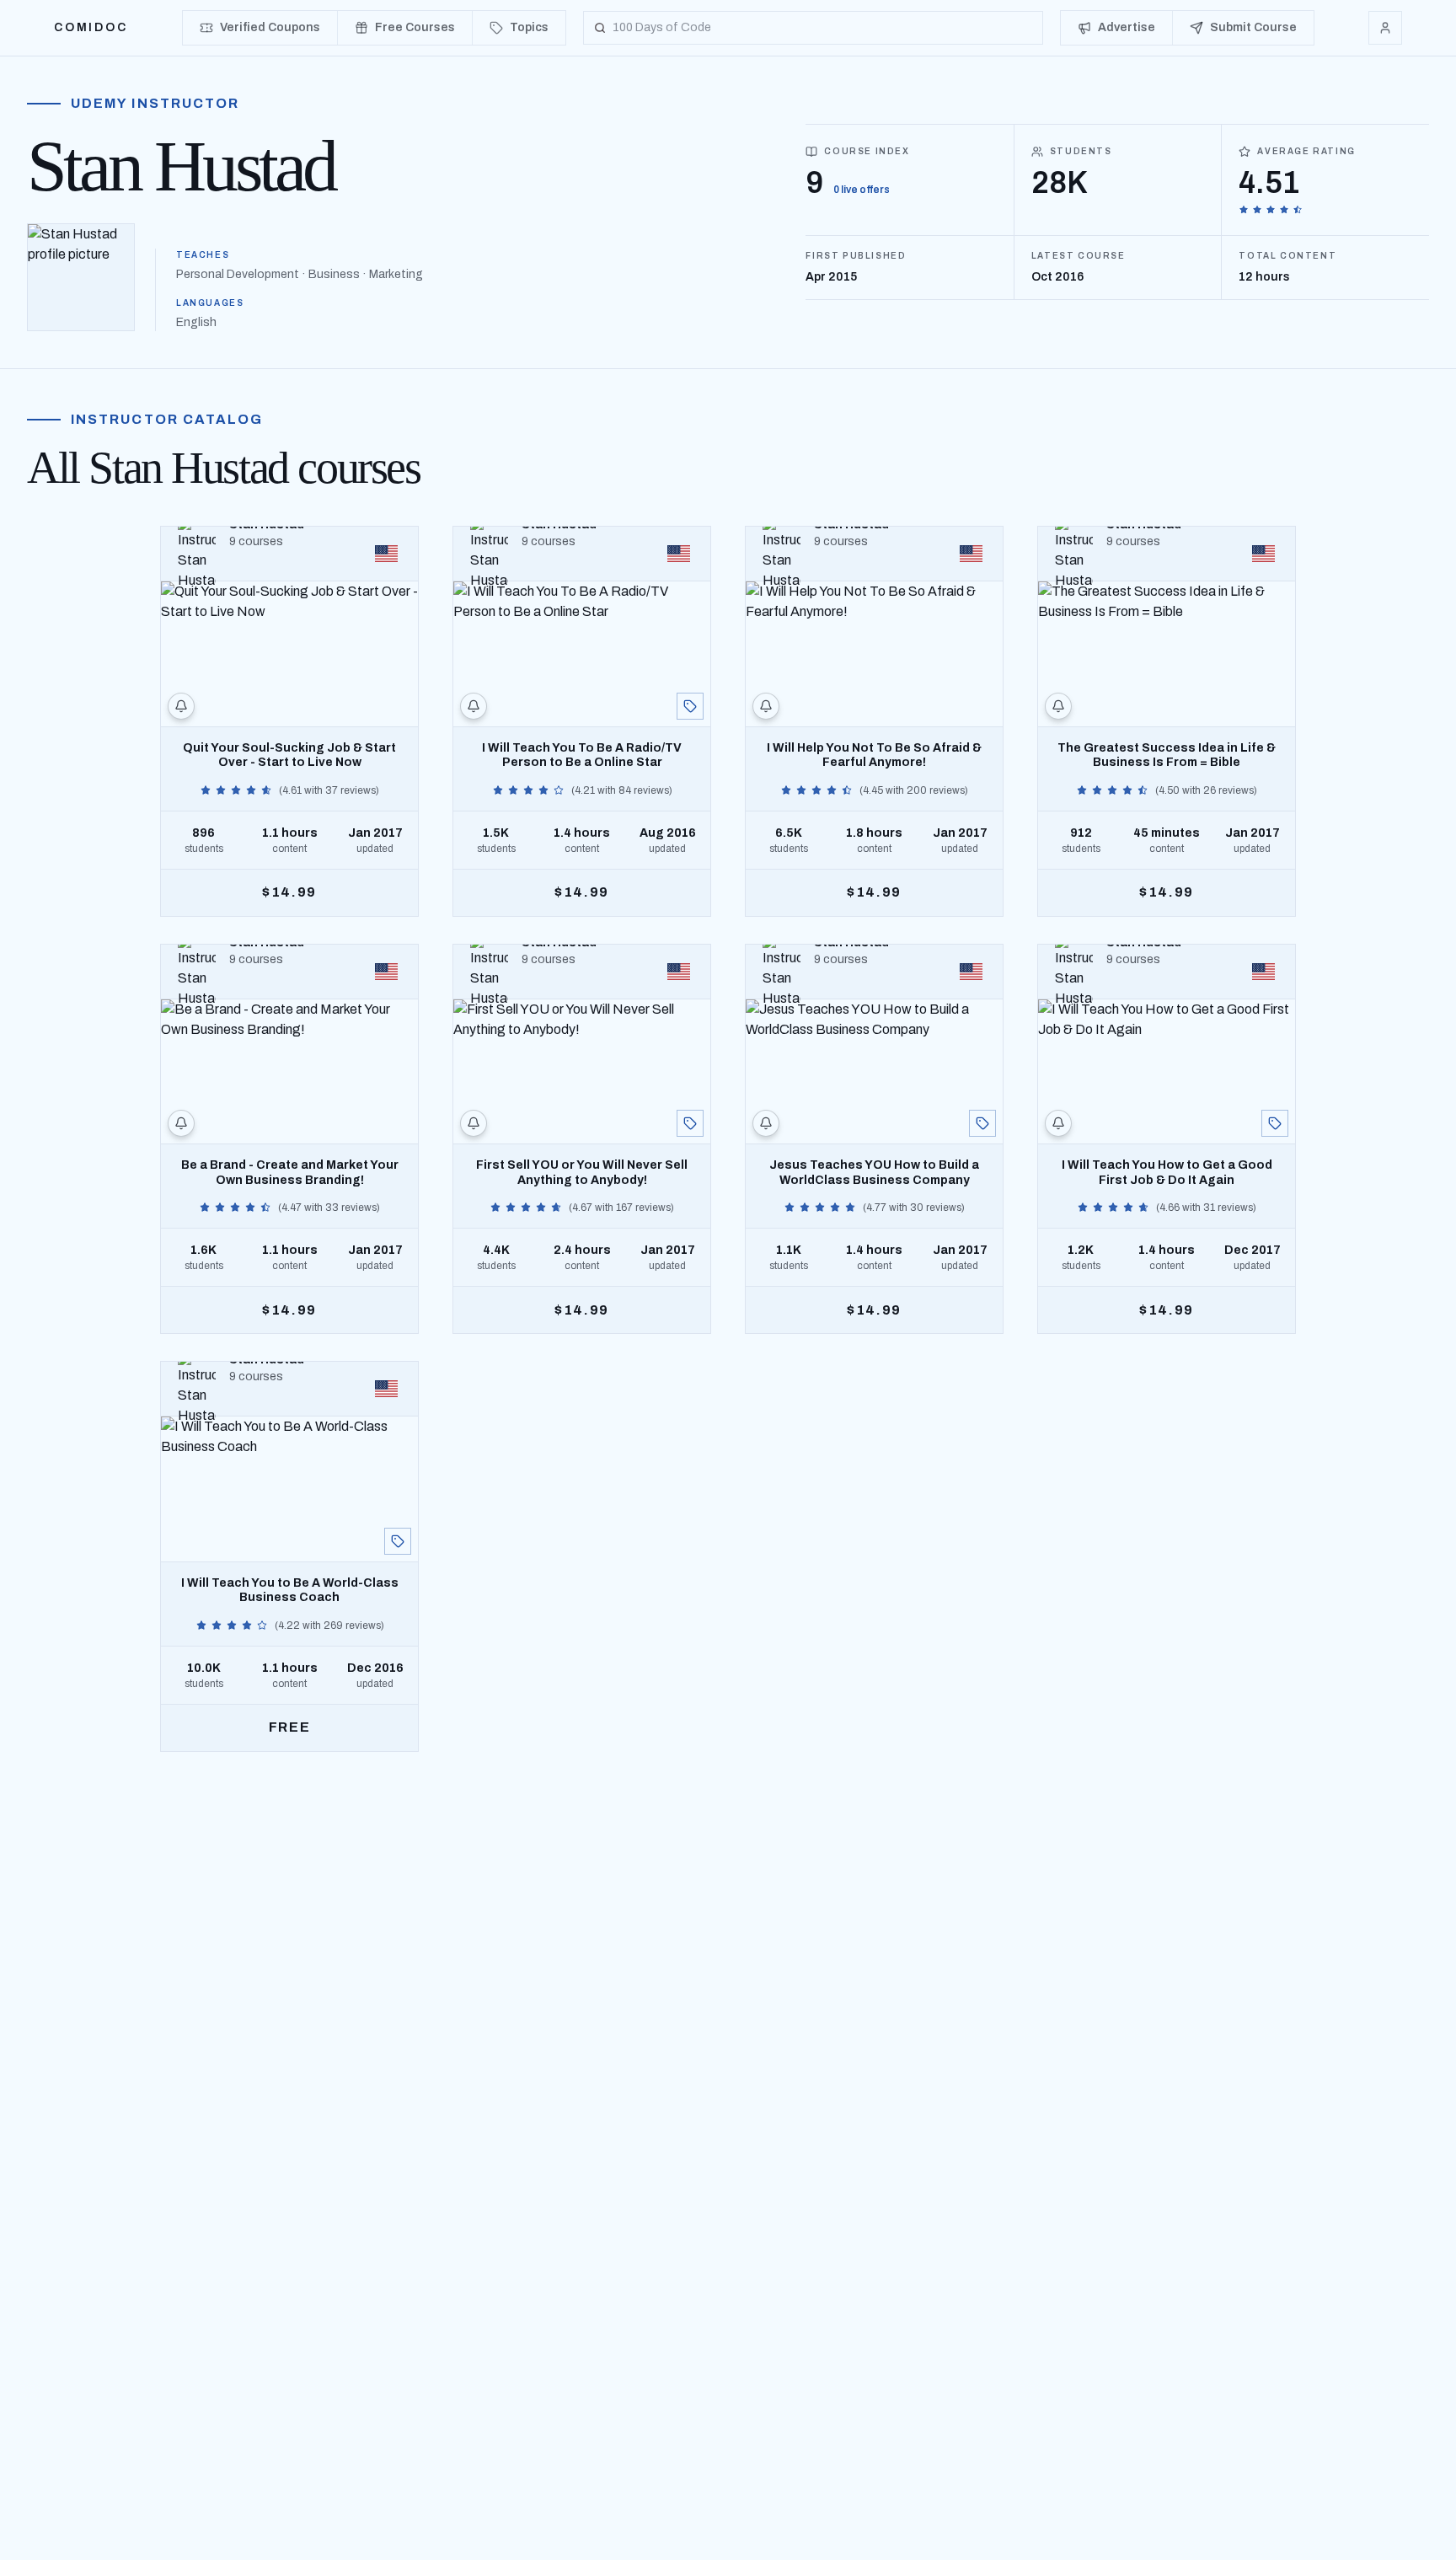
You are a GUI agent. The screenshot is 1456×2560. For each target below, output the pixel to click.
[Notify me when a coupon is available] (181, 706)
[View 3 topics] (1275, 1123)
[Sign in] (1385, 28)
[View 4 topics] (690, 706)
